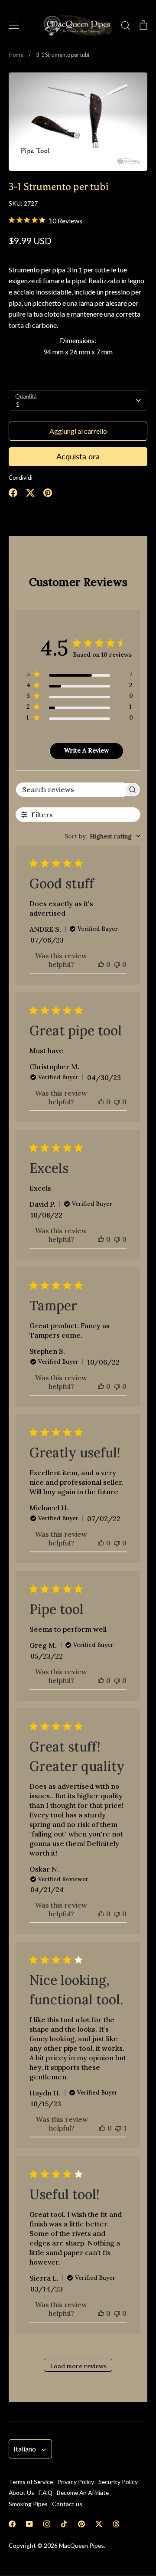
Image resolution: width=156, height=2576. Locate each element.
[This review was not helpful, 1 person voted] (118, 2128)
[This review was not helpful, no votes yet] (117, 964)
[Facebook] (12, 2524)
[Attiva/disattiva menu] (14, 25)
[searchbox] (70, 790)
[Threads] (116, 2524)
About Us (21, 2493)
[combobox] (102, 836)
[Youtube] (29, 2524)
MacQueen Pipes (81, 2545)
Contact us (67, 2504)
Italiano (25, 2449)
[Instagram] (47, 2524)
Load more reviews (78, 2366)
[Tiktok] (64, 2524)
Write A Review (86, 750)
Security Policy (118, 2482)
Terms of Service (31, 2482)
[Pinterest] (81, 2524)
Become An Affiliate (83, 2493)
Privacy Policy (76, 2482)
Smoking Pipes (28, 2504)
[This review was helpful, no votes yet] (101, 964)
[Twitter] (99, 2524)
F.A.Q (45, 2493)
